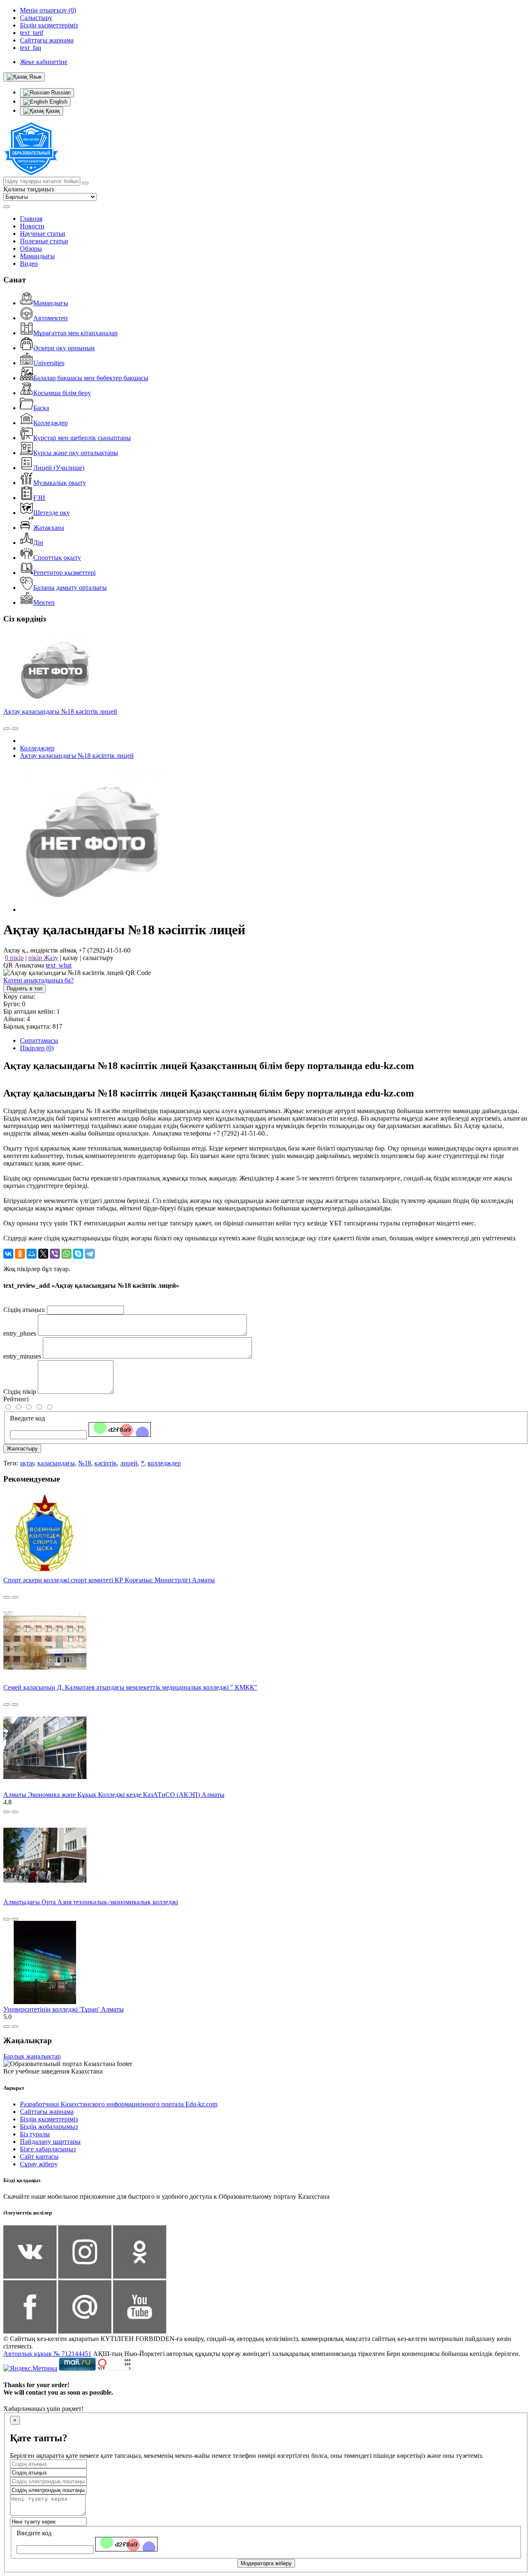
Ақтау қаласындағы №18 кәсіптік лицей (60, 711)
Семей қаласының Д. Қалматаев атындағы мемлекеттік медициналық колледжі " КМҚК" (130, 1687)
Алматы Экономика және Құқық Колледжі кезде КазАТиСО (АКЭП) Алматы (114, 1795)
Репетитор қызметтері (64, 573)
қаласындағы (56, 1463)
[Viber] (55, 1254)
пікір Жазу (43, 958)
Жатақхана (49, 528)
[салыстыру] (7, 729)
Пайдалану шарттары (50, 2142)
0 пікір (14, 958)
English (58, 102)
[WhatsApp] (66, 1254)
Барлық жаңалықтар (32, 2056)
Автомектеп (50, 318)
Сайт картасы (39, 2157)
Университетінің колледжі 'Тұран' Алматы (64, 2009)
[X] (43, 1254)
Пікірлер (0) (37, 1048)
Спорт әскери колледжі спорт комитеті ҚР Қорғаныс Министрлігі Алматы (109, 1580)
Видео (29, 264)
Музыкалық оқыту (60, 483)
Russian (60, 93)
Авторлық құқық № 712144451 (47, 2354)
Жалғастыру (22, 1449)
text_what (59, 965)
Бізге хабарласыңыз (48, 2149)
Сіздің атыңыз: (24, 1310)
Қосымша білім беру (62, 393)
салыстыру (98, 958)
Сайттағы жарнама (47, 2112)
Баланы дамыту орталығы (70, 588)
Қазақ (52, 111)
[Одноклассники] (20, 1254)
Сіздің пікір (20, 1392)
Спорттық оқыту (57, 558)
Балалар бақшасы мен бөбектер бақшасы (91, 378)
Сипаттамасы (39, 1041)
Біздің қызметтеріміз (49, 2119)
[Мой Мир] (32, 1254)
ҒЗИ (39, 498)
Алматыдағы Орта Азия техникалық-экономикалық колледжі (91, 1902)
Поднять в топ (25, 989)
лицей (129, 1463)
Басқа (41, 408)
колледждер (164, 1463)
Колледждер (50, 423)
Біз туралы (35, 2134)
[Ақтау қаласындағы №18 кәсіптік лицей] (93, 909)
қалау (70, 958)
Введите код (27, 1418)
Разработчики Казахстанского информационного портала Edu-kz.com (119, 2104)
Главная (31, 219)
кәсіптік (106, 1463)
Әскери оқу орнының (64, 348)
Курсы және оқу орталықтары (76, 453)
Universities (49, 363)
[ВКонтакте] (8, 1254)
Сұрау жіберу (39, 2164)
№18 (85, 1463)
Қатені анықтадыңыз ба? (38, 980)
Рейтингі (16, 1399)
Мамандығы (37, 256)
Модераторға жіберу (266, 2563)
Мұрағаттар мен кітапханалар (75, 333)
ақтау (27, 1463)
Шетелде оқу (52, 513)
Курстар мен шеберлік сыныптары (82, 438)
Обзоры (31, 249)
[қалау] (15, 729)
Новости (32, 226)
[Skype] (78, 1254)
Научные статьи (43, 234)
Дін (38, 543)
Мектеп (44, 603)
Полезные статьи (44, 241)
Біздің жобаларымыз (49, 2127)
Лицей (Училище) (59, 468)
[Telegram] (90, 1254)
